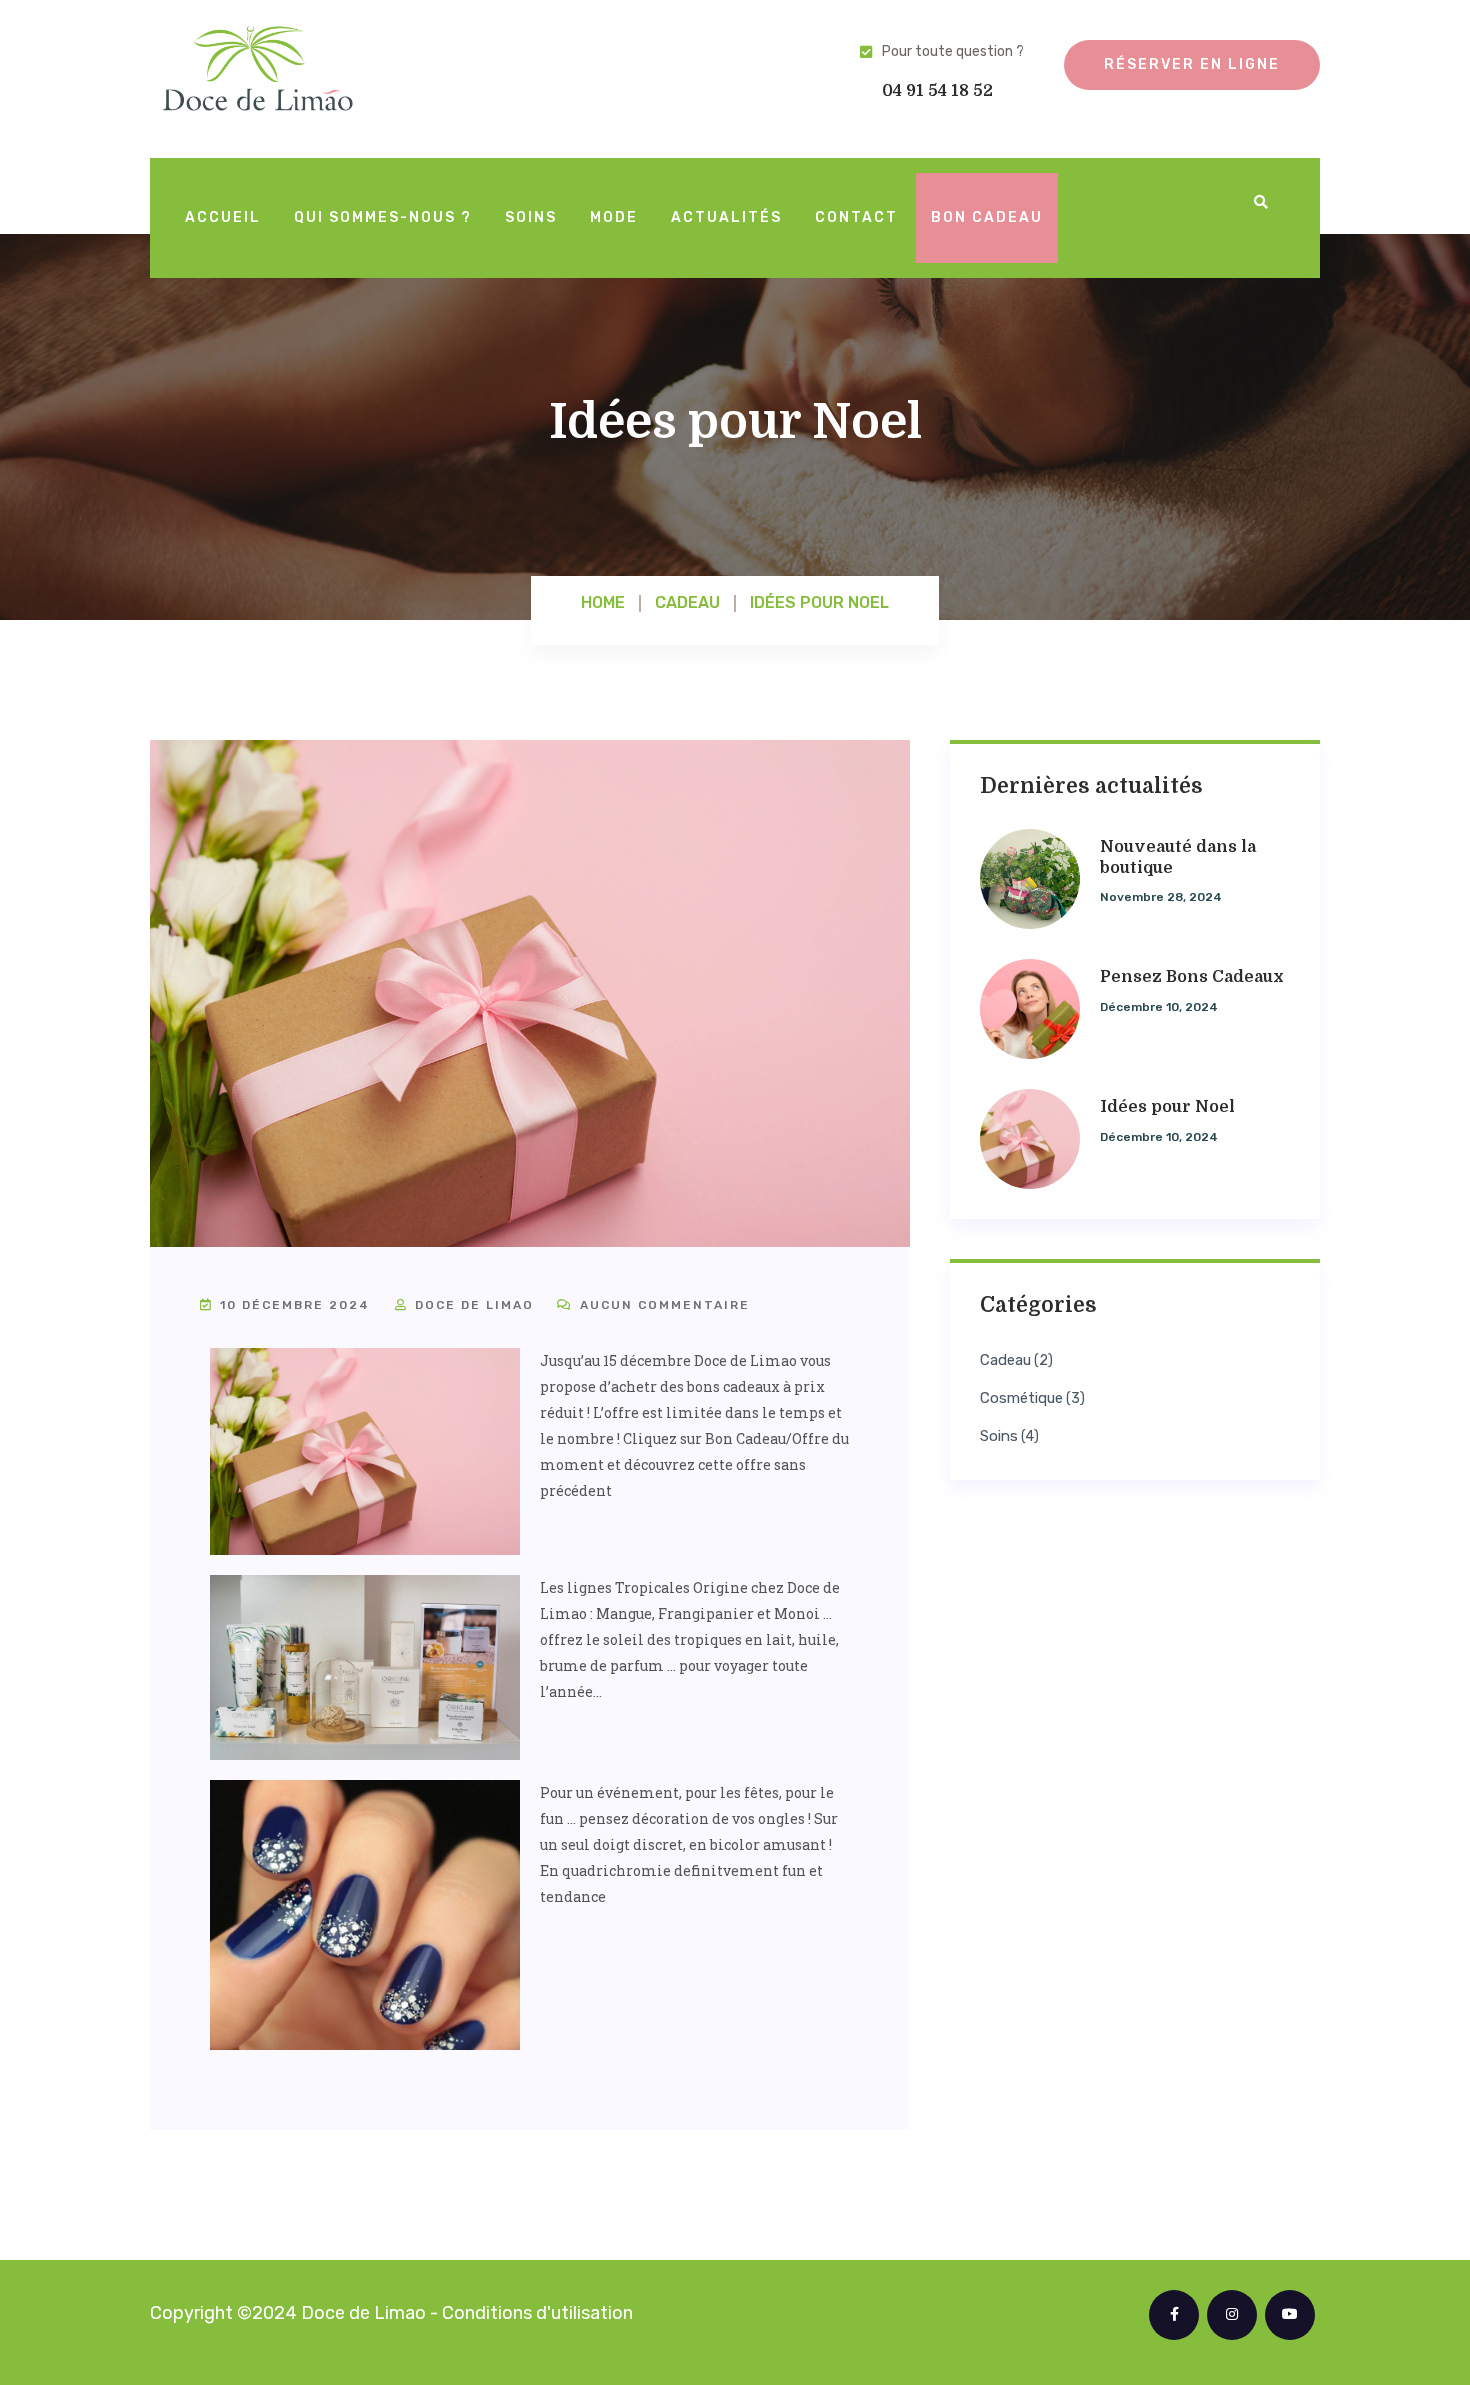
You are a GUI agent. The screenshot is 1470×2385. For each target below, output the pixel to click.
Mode (614, 217)
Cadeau (1005, 1360)
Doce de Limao (472, 1305)
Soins (531, 217)
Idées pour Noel (1167, 1107)
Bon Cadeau (987, 217)
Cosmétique (1021, 1398)
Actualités (726, 217)
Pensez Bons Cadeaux (1192, 977)
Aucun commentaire (662, 1305)
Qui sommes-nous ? (383, 217)
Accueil (223, 217)
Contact (856, 217)
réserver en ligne (1192, 64)
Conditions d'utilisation (537, 2313)
